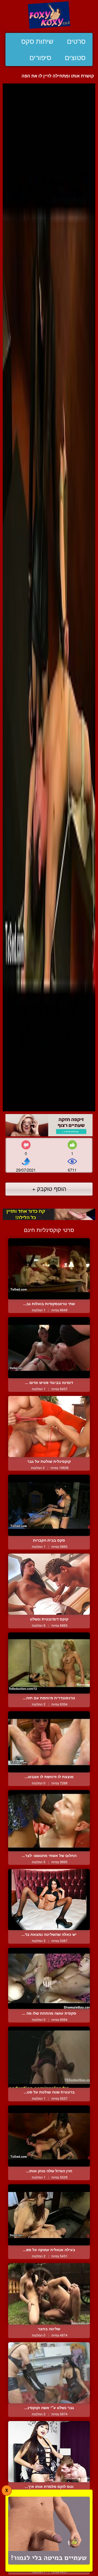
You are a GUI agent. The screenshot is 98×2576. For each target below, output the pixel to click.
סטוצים (75, 58)
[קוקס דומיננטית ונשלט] (49, 1584)
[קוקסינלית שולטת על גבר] (49, 1427)
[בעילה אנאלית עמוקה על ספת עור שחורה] (49, 2215)
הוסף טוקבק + (49, 1189)
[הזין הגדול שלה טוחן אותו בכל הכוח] (49, 2136)
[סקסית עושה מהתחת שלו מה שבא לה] (49, 1978)
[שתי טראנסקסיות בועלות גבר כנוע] (49, 1269)
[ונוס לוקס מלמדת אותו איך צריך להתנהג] (49, 2452)
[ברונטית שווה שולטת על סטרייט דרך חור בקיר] (49, 2057)
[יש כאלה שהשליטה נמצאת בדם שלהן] (49, 1900)
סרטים (76, 41)
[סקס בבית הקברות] (49, 1505)
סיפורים (40, 58)
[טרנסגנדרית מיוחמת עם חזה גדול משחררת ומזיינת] (49, 1663)
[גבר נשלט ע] (49, 2373)
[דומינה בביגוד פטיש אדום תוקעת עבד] (49, 1348)
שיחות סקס (37, 41)
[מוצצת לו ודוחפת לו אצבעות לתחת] (49, 1742)
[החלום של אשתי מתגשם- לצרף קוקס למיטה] (49, 1821)
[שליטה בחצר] (49, 2294)
